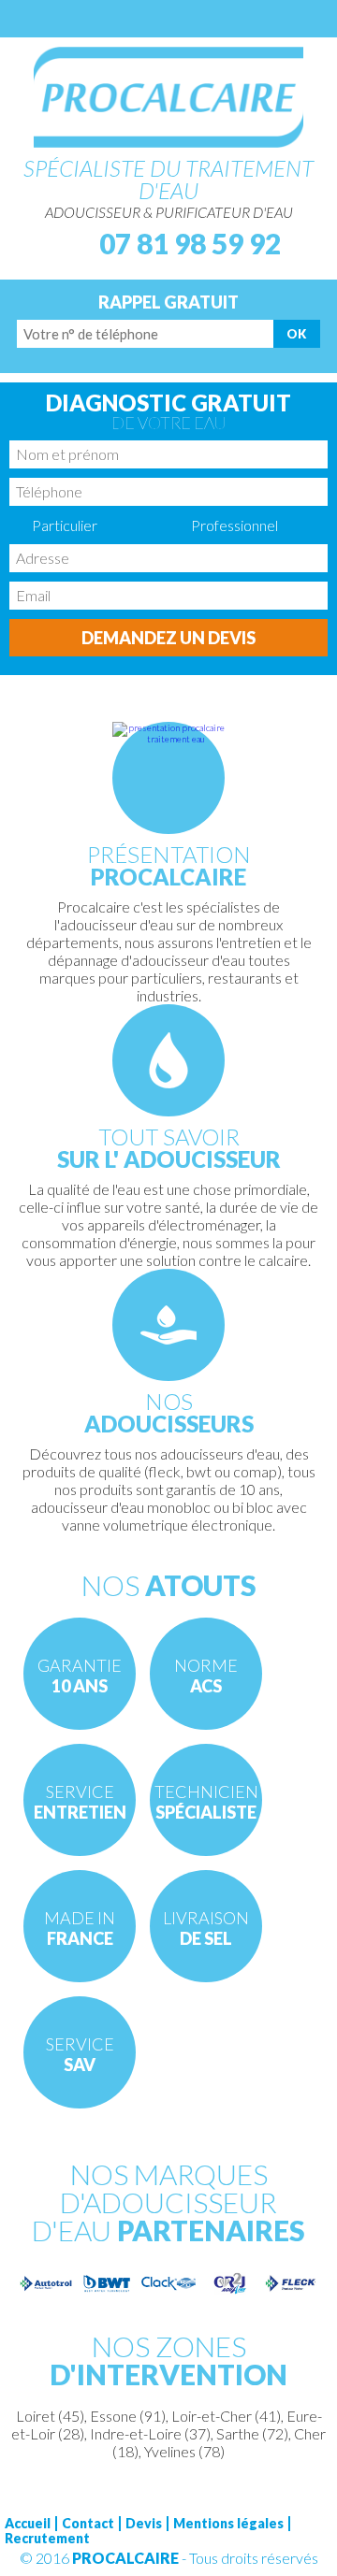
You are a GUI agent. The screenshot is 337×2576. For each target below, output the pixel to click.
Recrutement (47, 2539)
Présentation (169, 864)
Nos (169, 1411)
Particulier (65, 525)
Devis (144, 2524)
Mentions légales (228, 2524)
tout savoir (169, 1147)
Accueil (28, 2524)
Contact (88, 2524)
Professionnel (234, 525)
